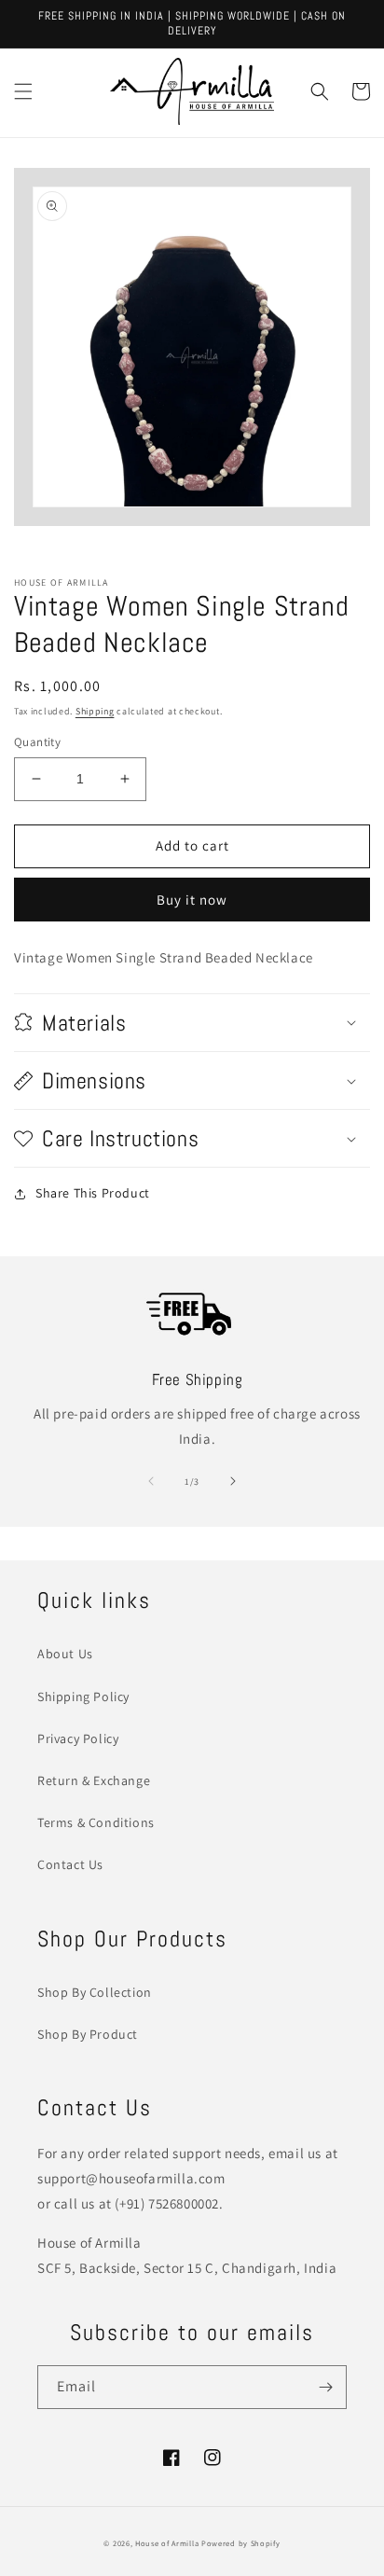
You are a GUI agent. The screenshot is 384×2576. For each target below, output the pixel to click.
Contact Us (70, 1864)
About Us (65, 1654)
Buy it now (192, 900)
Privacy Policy (78, 1738)
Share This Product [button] (93, 1193)
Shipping (95, 711)
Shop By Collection (95, 1992)
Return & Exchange (94, 1780)
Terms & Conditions (96, 1822)
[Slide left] (151, 1481)
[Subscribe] (325, 2387)
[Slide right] (233, 1481)
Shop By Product (88, 2034)
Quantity (37, 742)
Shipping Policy (83, 1697)
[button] (23, 91)
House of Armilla (167, 2543)
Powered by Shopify (241, 2543)
